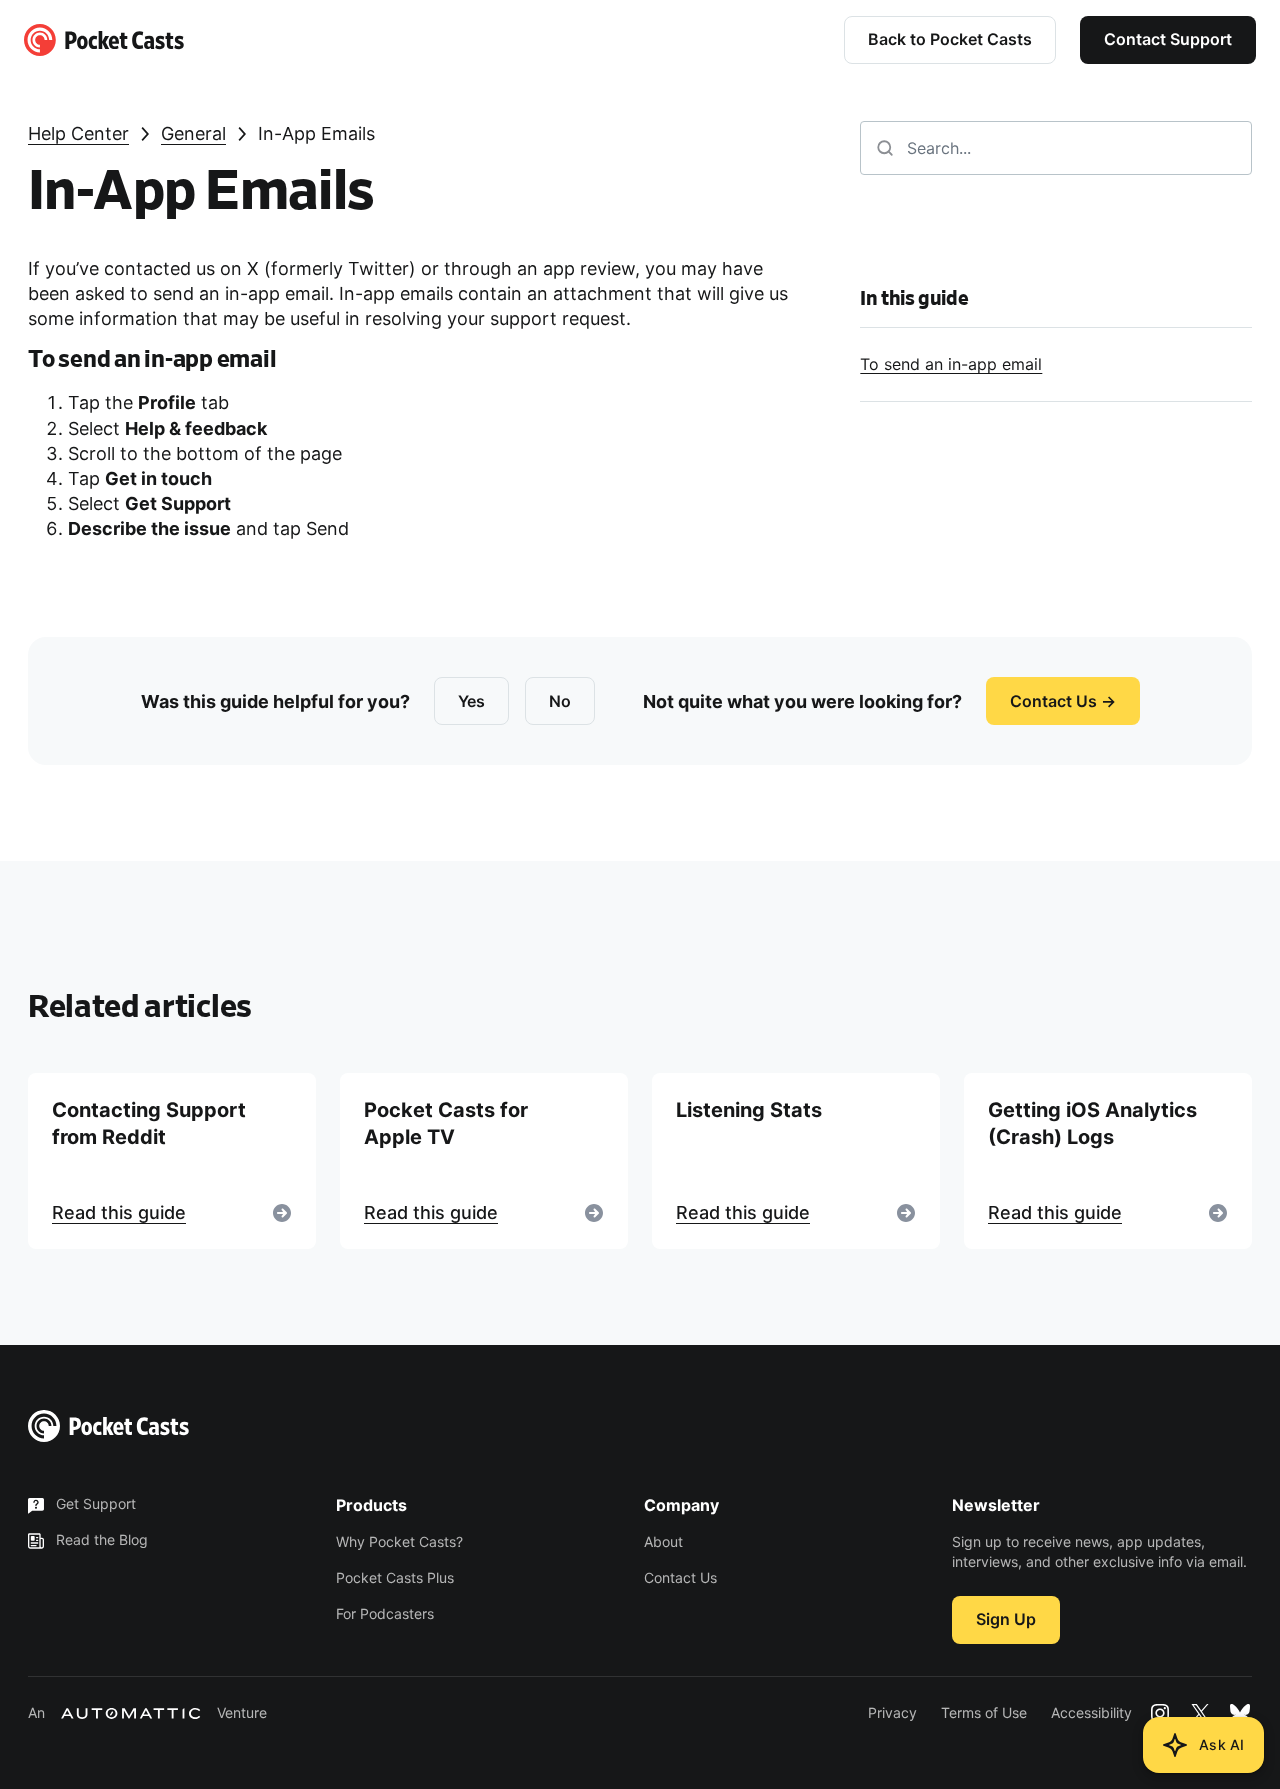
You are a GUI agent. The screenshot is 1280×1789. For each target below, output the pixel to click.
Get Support (96, 1503)
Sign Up (1006, 1619)
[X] (1200, 1713)
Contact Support (1168, 39)
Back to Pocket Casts (950, 39)
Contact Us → (1063, 701)
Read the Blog (102, 1539)
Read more (172, 1161)
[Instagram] (1160, 1713)
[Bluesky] (1240, 1713)
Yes (471, 701)
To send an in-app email (951, 364)
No (560, 701)
